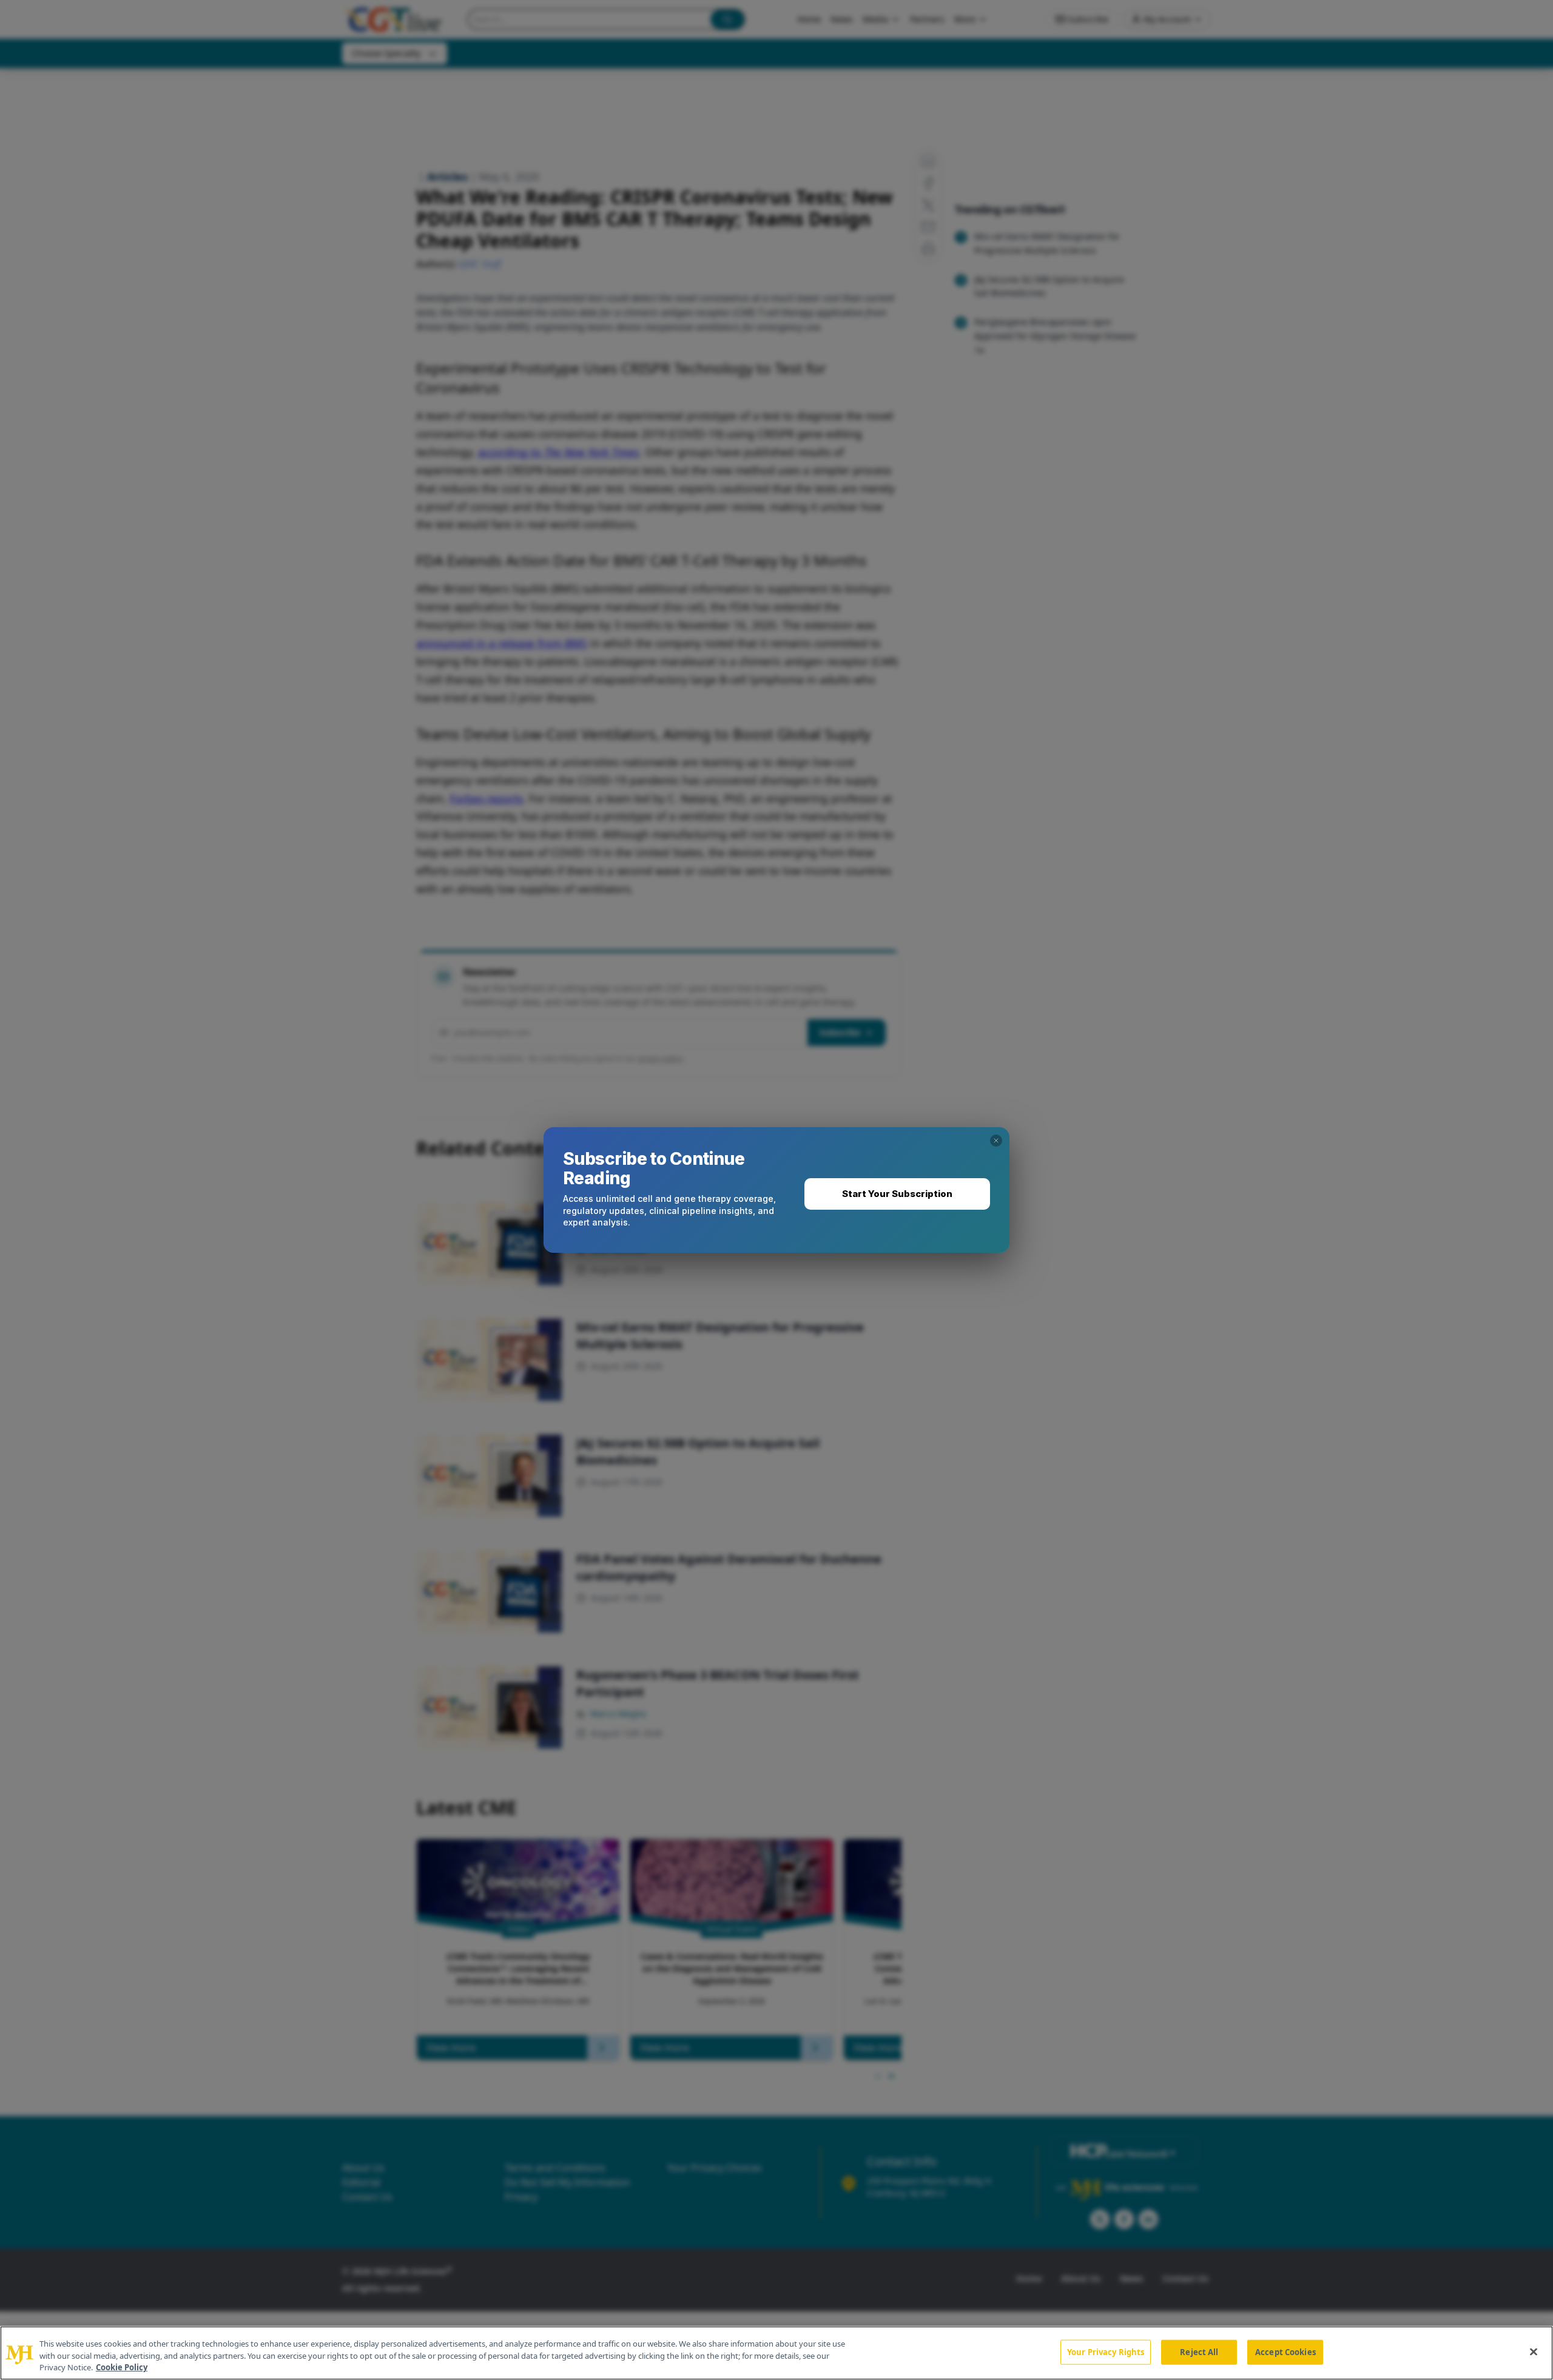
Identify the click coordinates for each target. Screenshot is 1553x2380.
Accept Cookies (1285, 2351)
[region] (776, 2353)
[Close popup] (996, 1141)
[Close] (1534, 2351)
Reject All (1199, 2351)
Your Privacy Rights (1106, 2351)
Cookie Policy (122, 2367)
